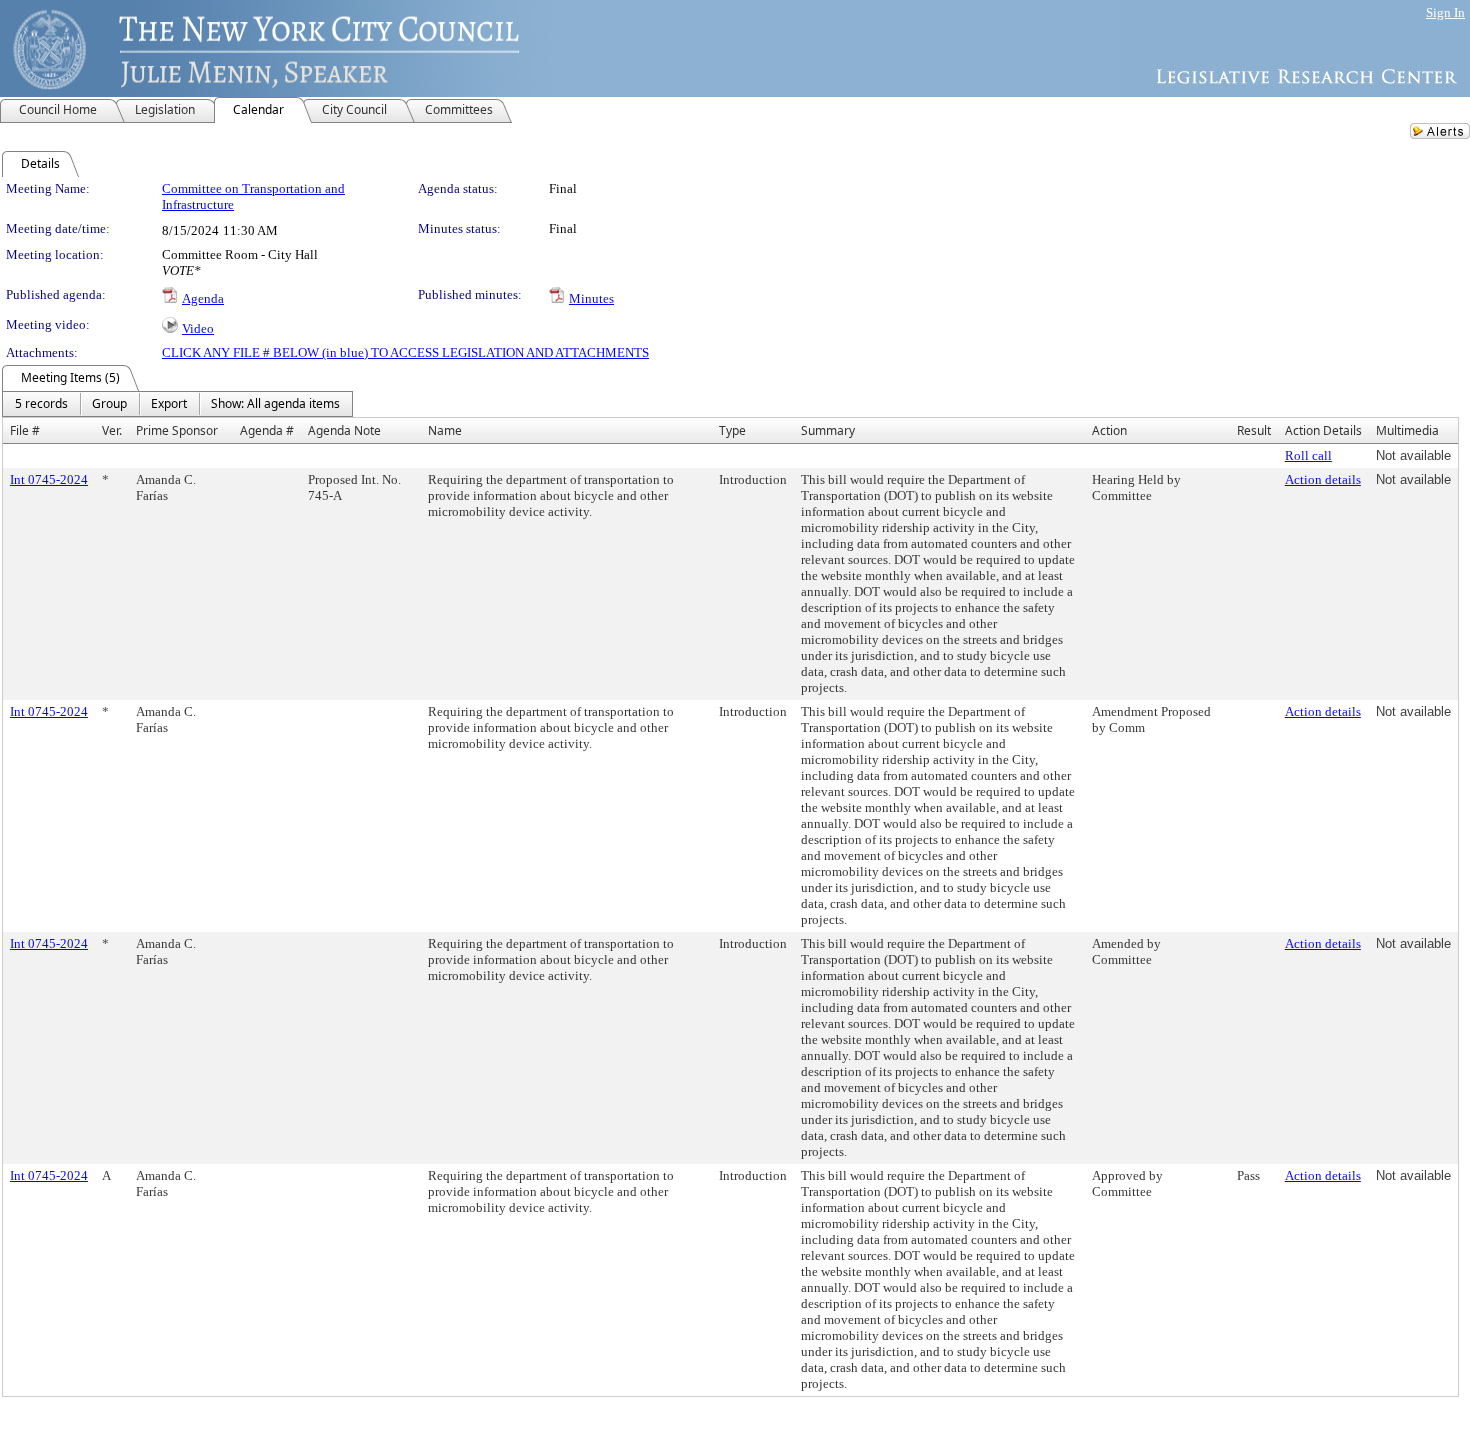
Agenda (203, 298)
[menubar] (177, 404)
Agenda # (267, 430)
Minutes (591, 298)
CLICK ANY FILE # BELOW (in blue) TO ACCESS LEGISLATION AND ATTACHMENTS (405, 352)
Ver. (112, 430)
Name (445, 430)
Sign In (1445, 12)
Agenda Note (344, 430)
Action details (1323, 479)
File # (25, 430)
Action (1109, 430)
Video (198, 328)
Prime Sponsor (177, 430)
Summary (828, 430)
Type (732, 430)
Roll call (1308, 455)
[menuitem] (41, 404)
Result (1254, 430)
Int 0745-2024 (49, 479)
